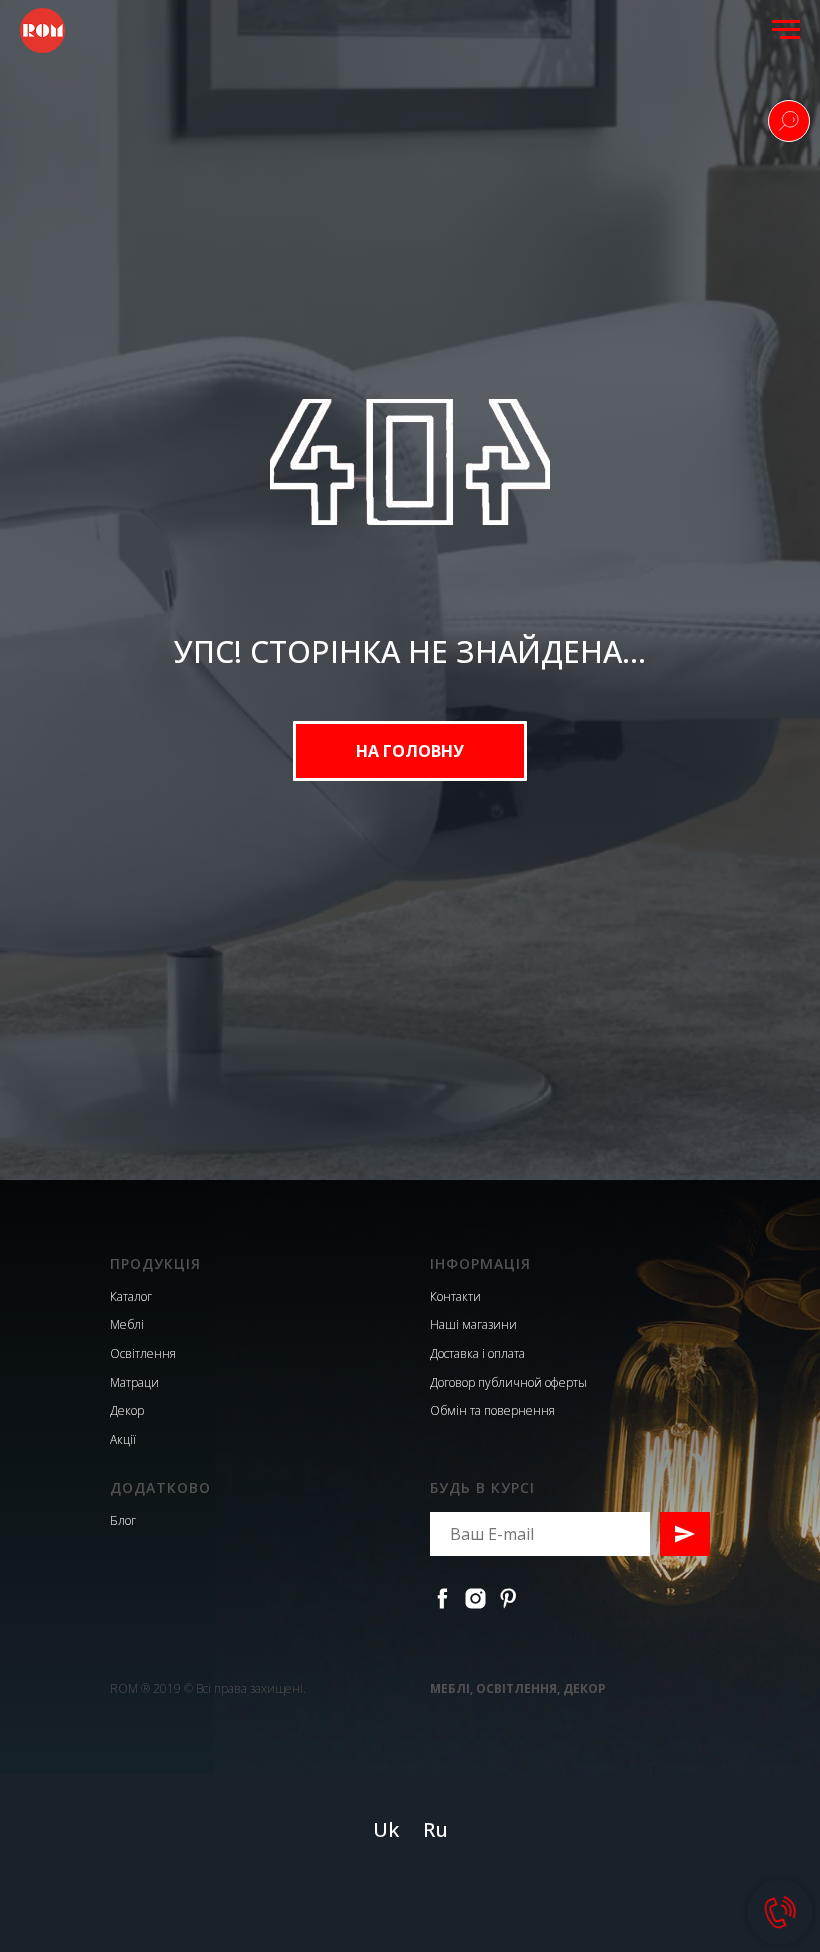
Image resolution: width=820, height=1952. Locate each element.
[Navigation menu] (786, 30)
